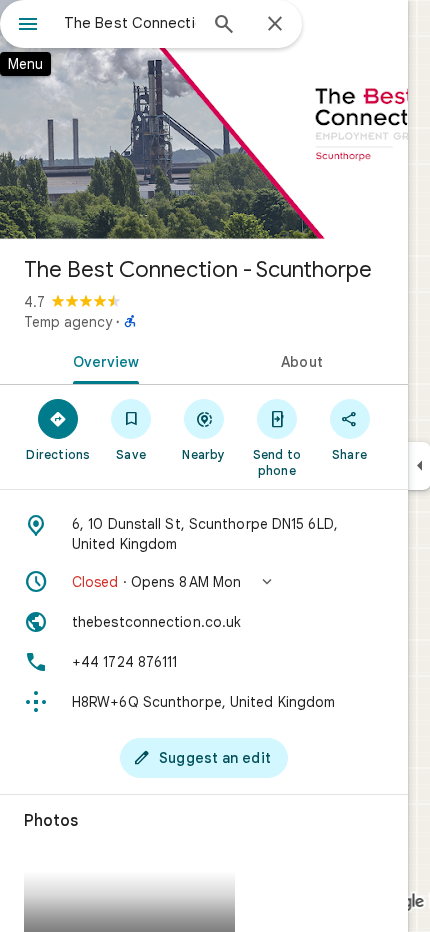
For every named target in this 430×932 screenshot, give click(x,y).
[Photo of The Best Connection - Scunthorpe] (204, 120)
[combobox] (130, 23)
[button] (204, 582)
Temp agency (68, 322)
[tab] (102, 360)
